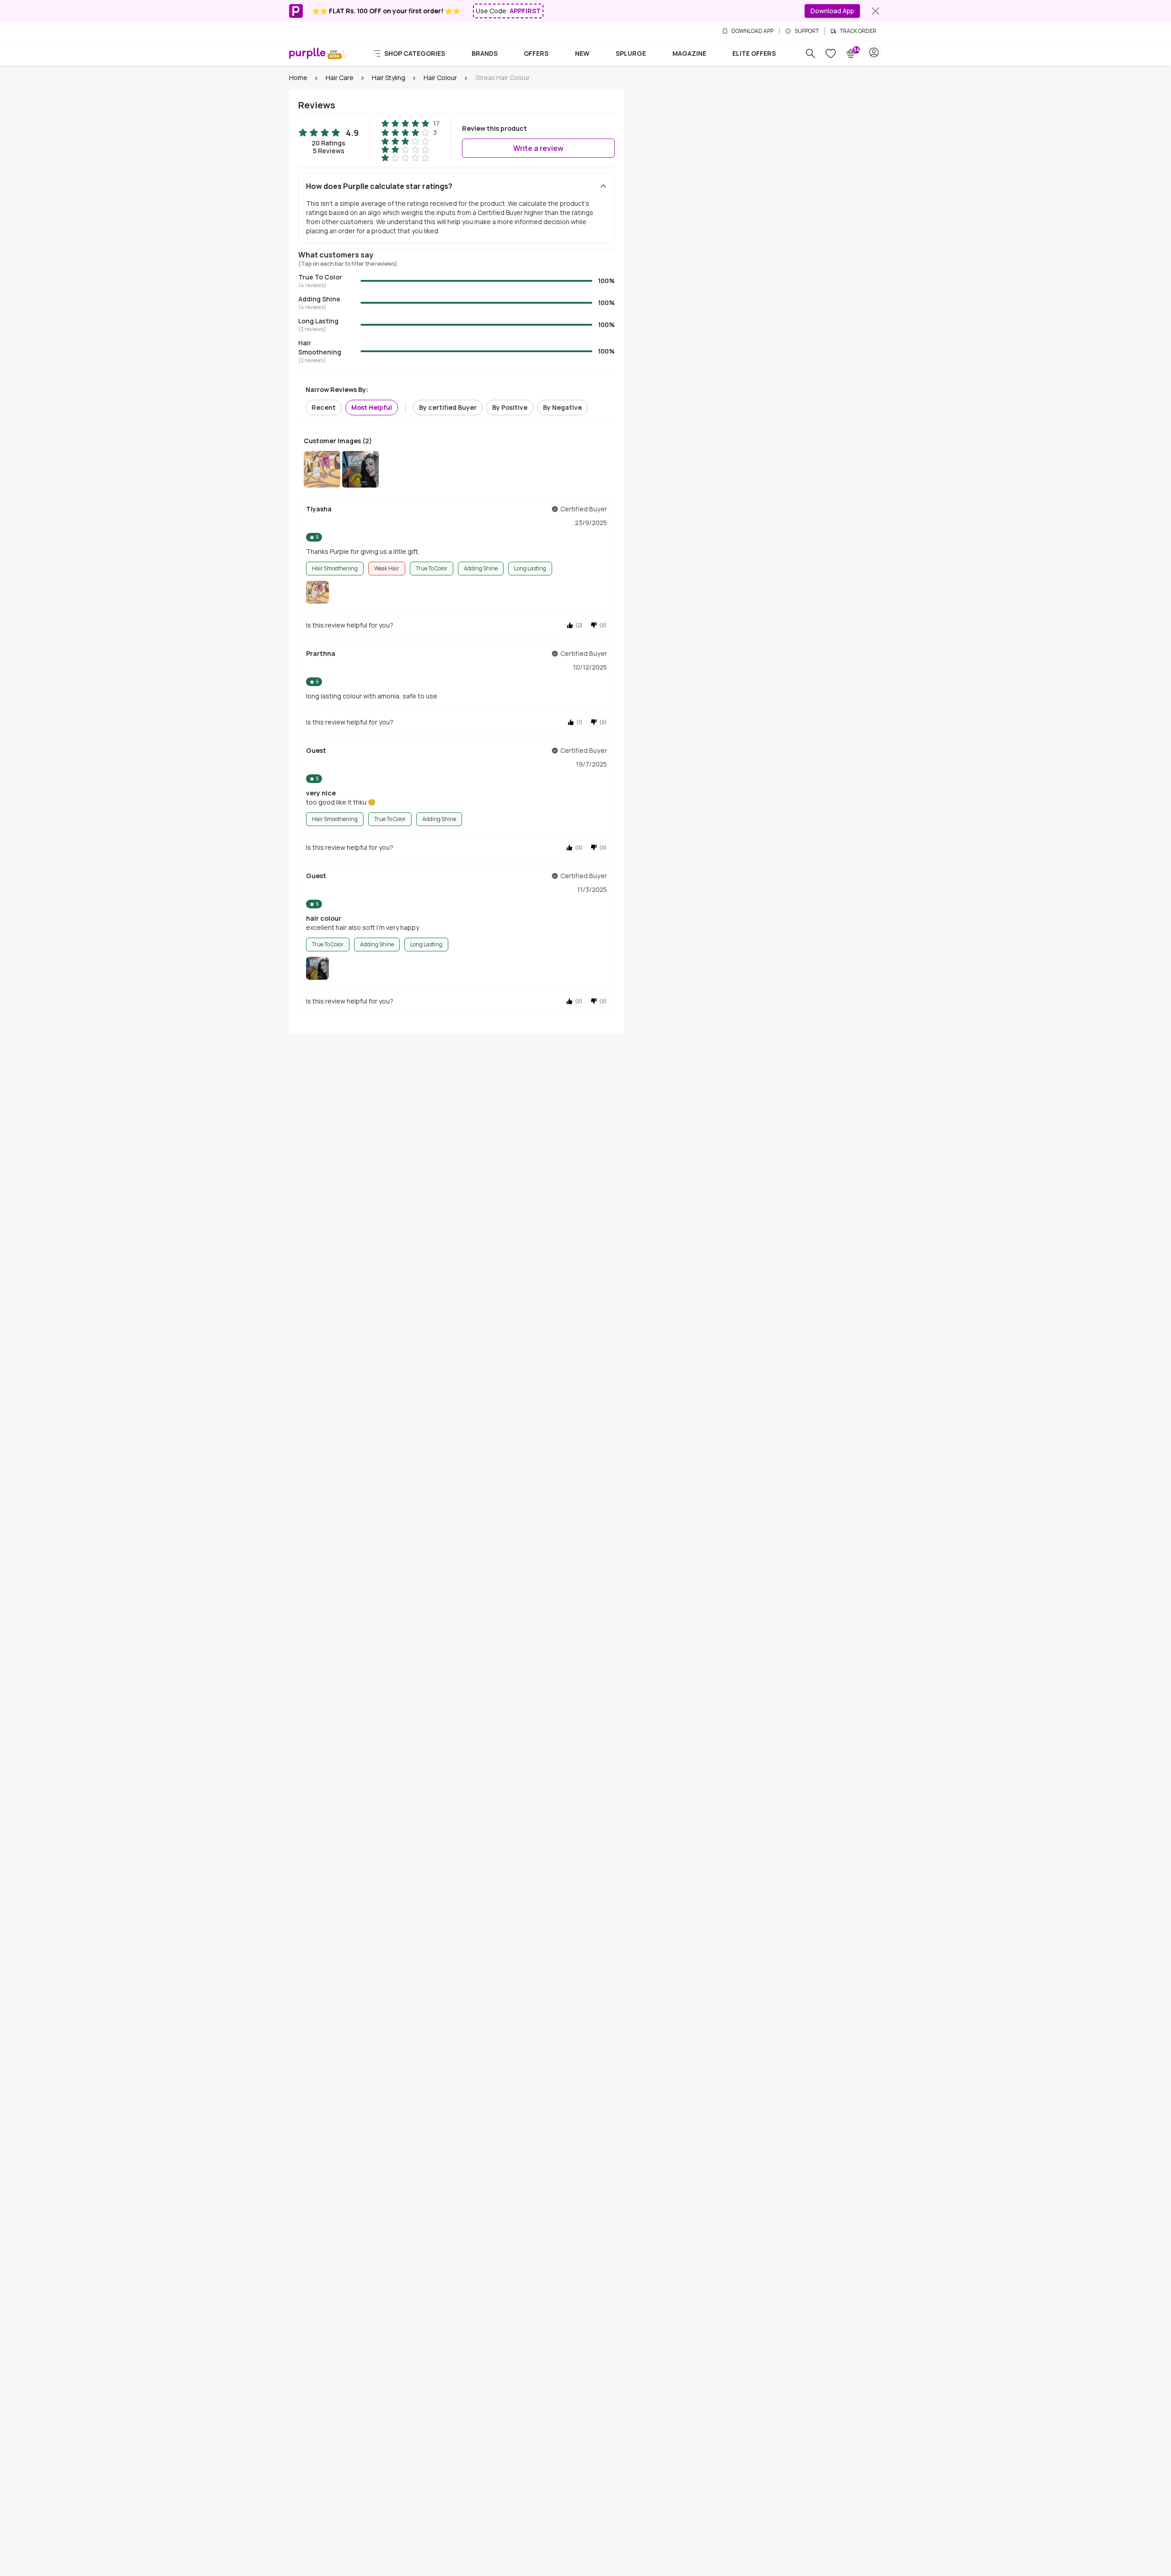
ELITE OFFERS (754, 53)
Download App (832, 11)
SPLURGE (631, 53)
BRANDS (485, 53)
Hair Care (340, 78)
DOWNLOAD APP (752, 31)
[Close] (876, 11)
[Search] (811, 54)
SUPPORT (807, 31)
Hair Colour (440, 78)
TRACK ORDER (858, 31)
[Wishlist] (831, 54)
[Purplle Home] (307, 53)
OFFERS (536, 53)
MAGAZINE (689, 53)
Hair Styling (389, 78)
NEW (582, 53)
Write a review (538, 148)
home (298, 78)
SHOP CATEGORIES (415, 53)
